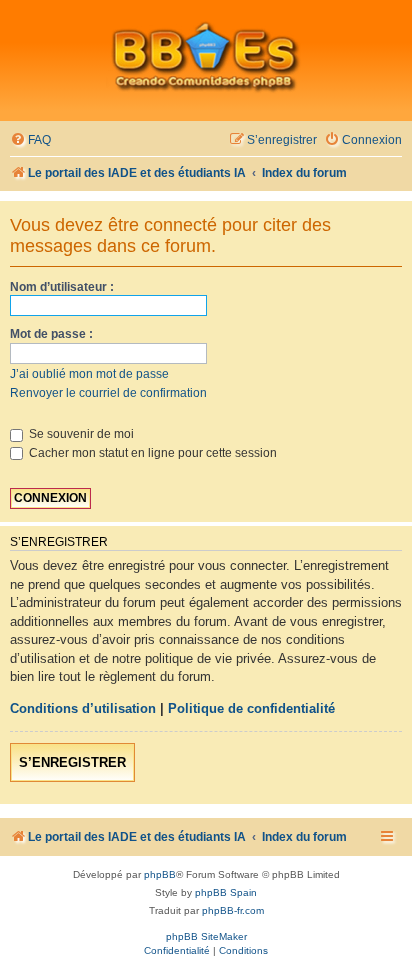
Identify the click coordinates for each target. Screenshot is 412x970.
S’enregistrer (72, 762)
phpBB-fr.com (233, 910)
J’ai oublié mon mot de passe (89, 374)
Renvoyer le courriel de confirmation (108, 393)
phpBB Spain (226, 892)
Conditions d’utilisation (83, 708)
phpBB (160, 874)
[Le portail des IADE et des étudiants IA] (206, 56)
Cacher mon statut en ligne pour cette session (151, 453)
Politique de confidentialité (251, 708)
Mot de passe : (51, 334)
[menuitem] (30, 140)
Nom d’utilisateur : (62, 287)
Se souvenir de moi (80, 434)
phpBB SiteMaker (206, 936)
